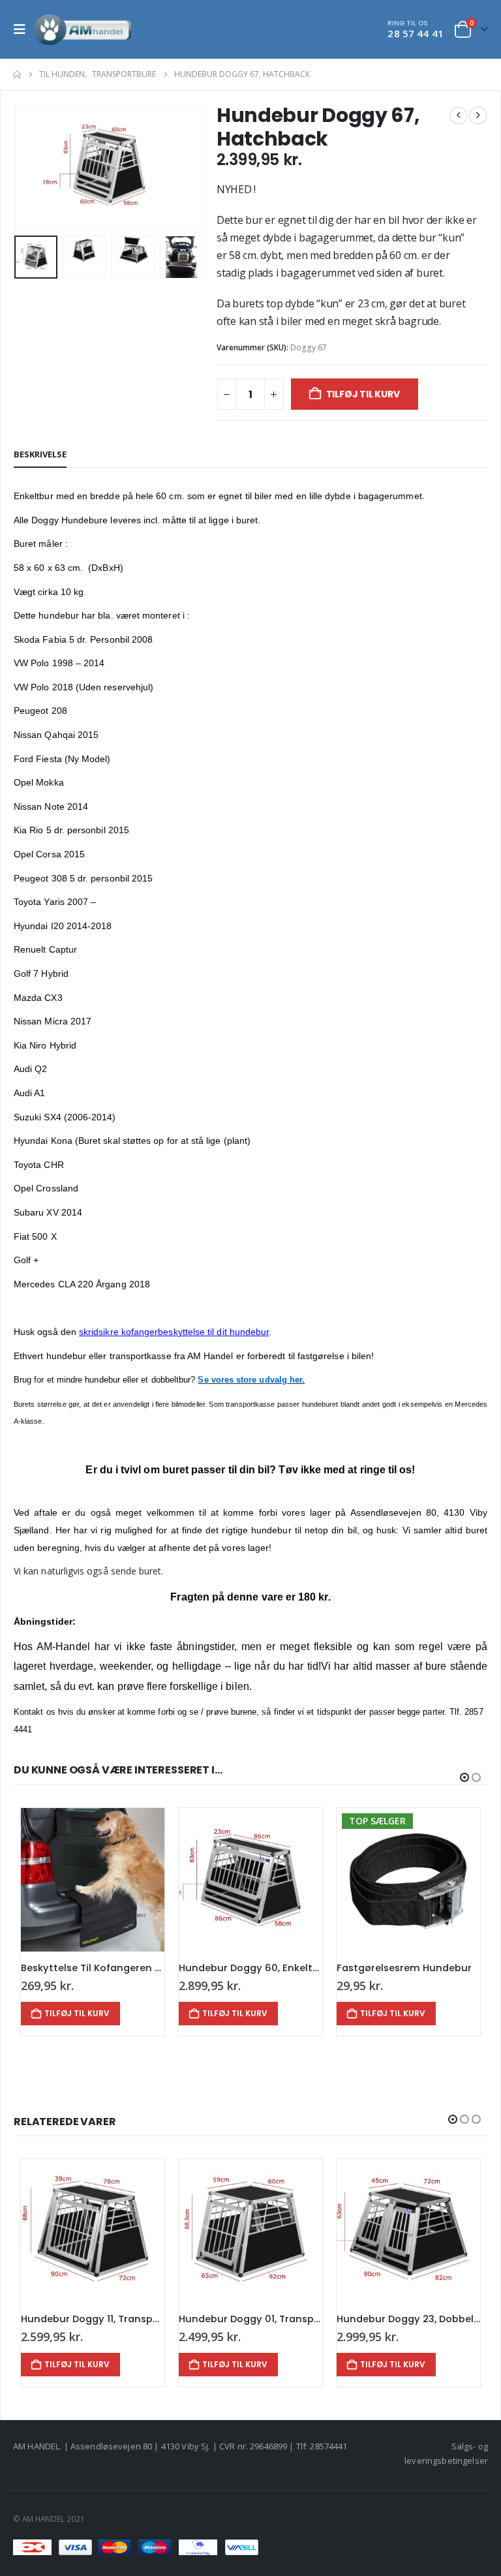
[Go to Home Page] (17, 74)
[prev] (459, 115)
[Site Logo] (83, 29)
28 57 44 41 (416, 33)
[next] (478, 115)
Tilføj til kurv (363, 394)
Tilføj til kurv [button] (81, 2013)
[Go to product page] (97, 1880)
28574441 (328, 2446)
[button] (23, 29)
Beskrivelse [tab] (40, 454)
